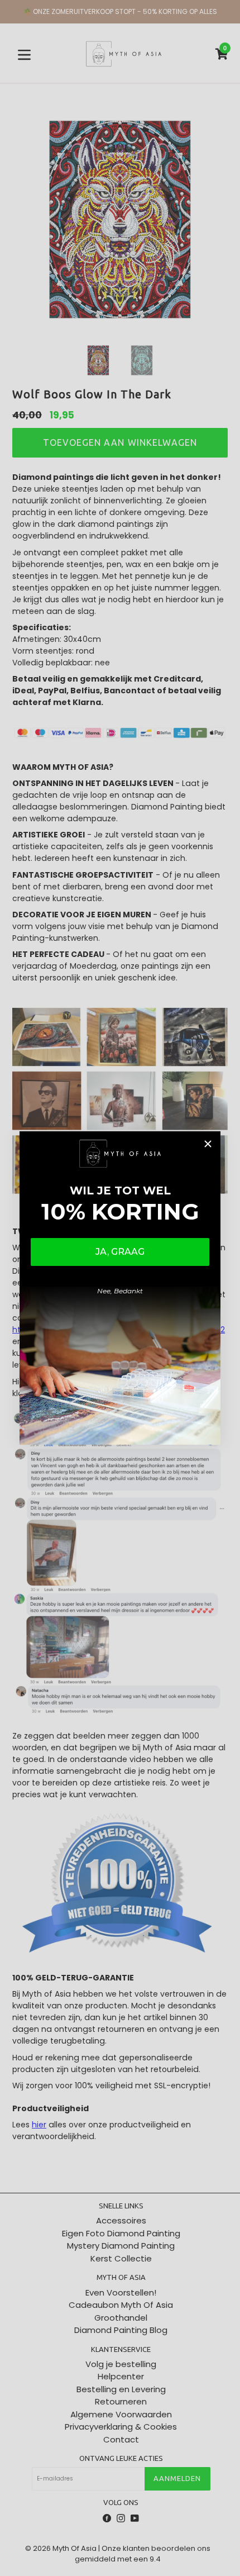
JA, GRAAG (120, 1252)
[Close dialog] (208, 1144)
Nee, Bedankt (120, 1291)
